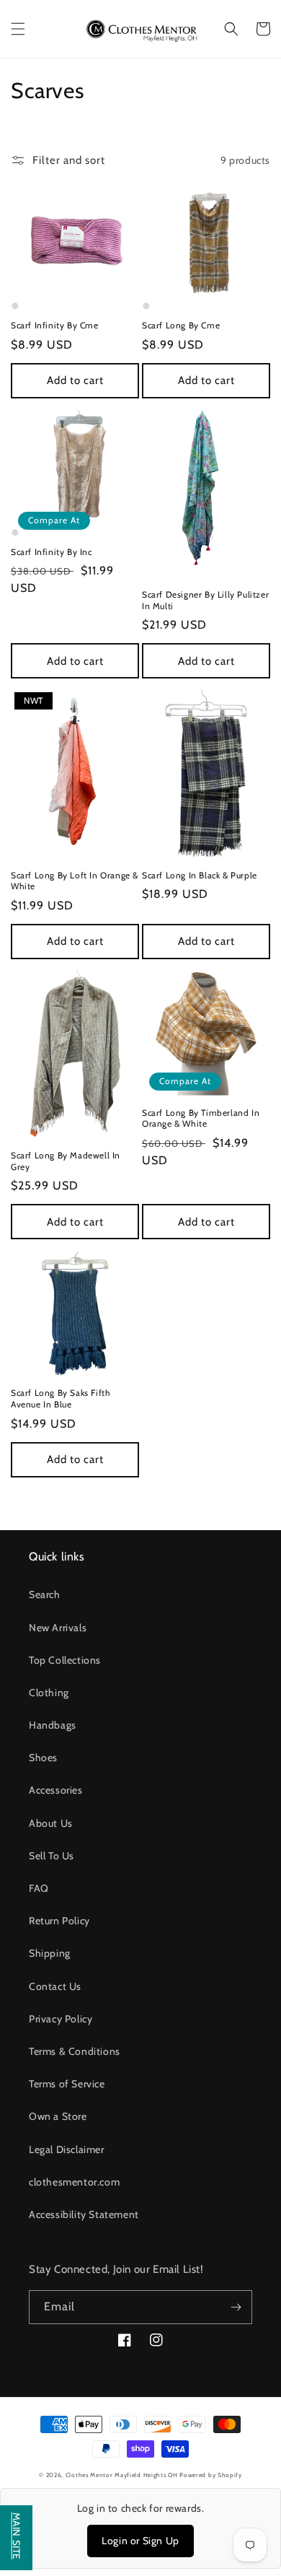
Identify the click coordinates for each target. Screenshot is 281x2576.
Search (45, 1594)
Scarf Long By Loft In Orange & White (75, 881)
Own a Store (58, 2116)
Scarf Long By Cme (181, 325)
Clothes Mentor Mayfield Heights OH (123, 2475)
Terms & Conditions (75, 2051)
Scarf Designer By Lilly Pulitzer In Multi (205, 600)
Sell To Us (52, 1856)
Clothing (49, 1693)
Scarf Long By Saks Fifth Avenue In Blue (61, 1398)
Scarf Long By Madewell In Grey (66, 1161)
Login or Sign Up (140, 2541)
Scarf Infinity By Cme (55, 325)
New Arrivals (58, 1628)
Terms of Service (67, 2084)
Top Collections (65, 1660)
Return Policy (59, 1921)
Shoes (43, 1758)
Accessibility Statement (84, 2214)
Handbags (53, 1725)
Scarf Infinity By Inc (52, 552)
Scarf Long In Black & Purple (200, 875)
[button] (18, 29)
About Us (51, 1823)
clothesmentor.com (74, 2182)
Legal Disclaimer (67, 2149)
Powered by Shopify (211, 2475)
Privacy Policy (61, 2019)
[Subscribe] (236, 2307)
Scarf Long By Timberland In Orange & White (201, 1118)
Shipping (50, 1953)
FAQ (39, 1888)
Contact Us (55, 1986)
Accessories (56, 1790)
